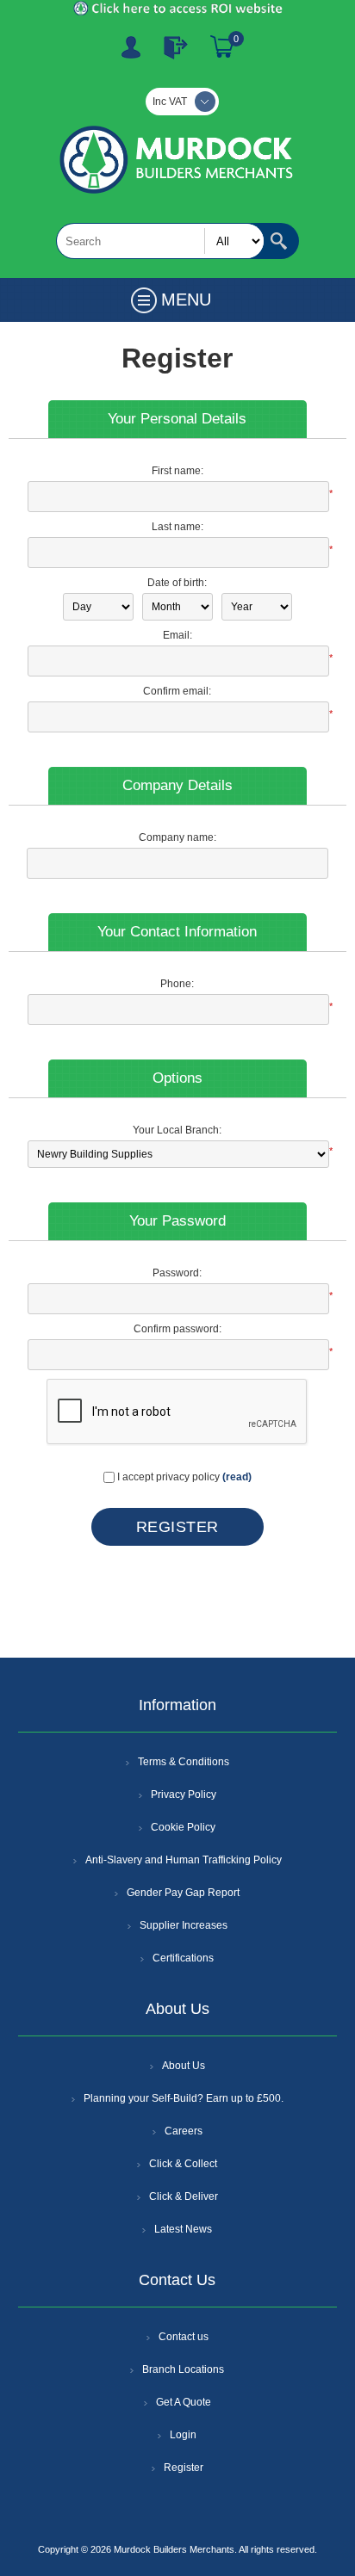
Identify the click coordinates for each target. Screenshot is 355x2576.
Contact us (184, 2337)
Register (131, 47)
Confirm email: (177, 691)
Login (183, 2435)
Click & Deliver (184, 2196)
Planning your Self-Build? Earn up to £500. (184, 2098)
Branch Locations (183, 2369)
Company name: (177, 837)
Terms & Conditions (184, 1762)
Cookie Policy (183, 1827)
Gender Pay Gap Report (183, 1893)
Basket (222, 47)
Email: (177, 635)
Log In (176, 47)
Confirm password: (177, 1329)
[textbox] (160, 241)
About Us (184, 2066)
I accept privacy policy (168, 1477)
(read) (237, 1477)
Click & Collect (183, 2164)
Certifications (183, 1958)
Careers (184, 2131)
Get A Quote (184, 2402)
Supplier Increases (184, 1925)
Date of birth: (177, 583)
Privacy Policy (184, 1795)
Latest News (183, 2229)
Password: (177, 1273)
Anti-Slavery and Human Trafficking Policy (184, 1860)
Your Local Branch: (177, 1130)
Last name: (177, 527)
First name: (177, 471)
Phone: (177, 984)
